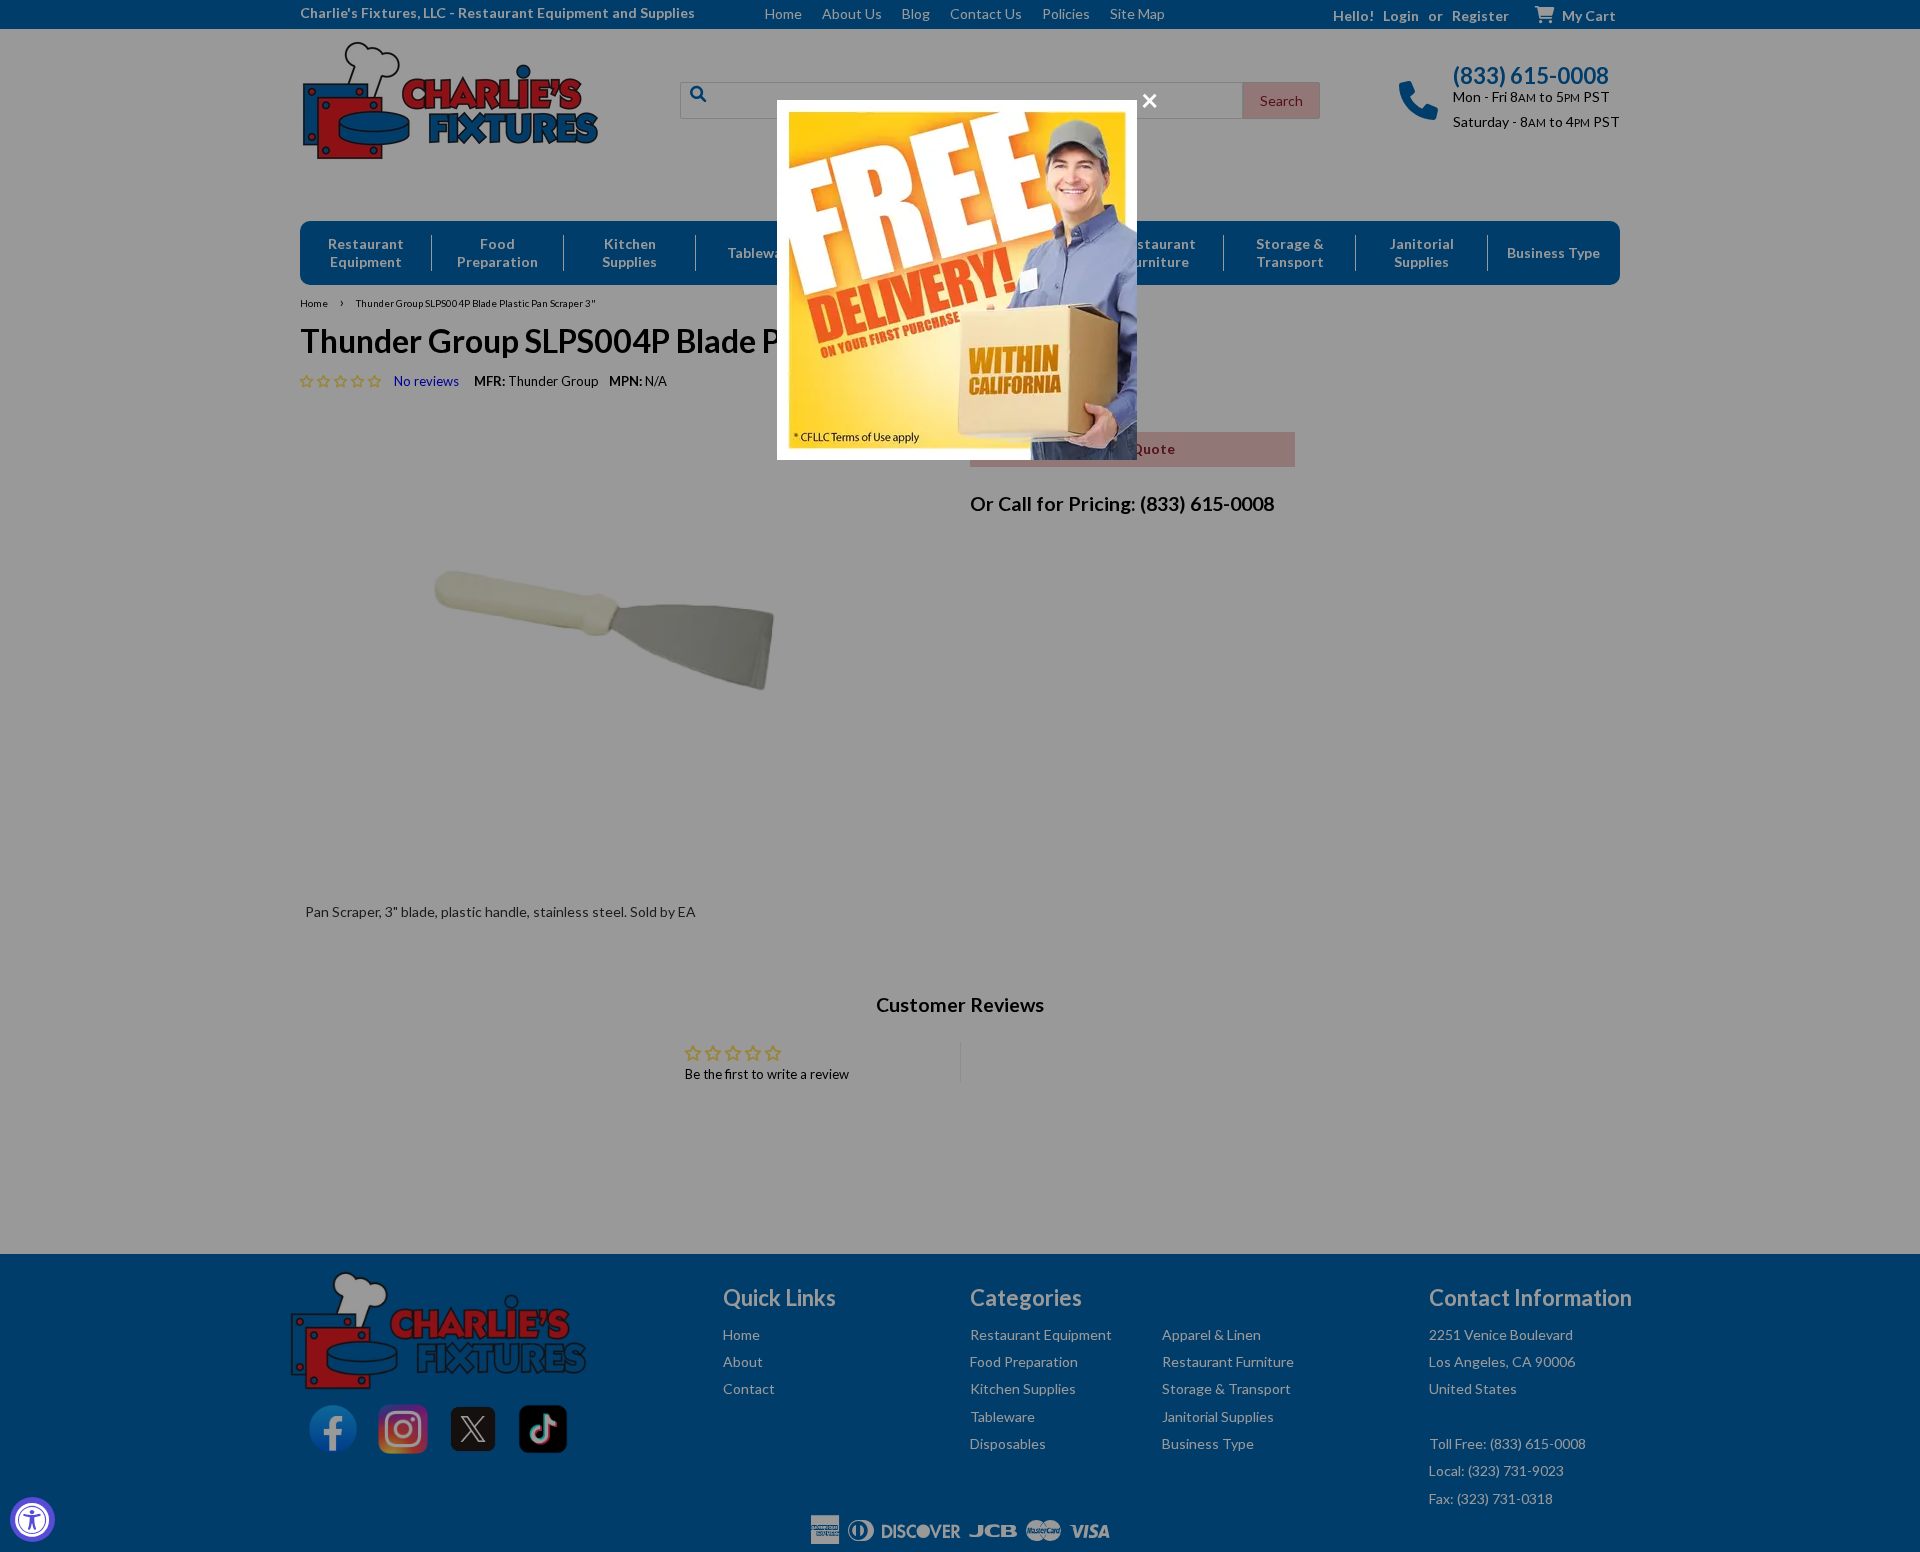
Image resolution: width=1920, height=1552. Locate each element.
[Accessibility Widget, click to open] (32, 1519)
